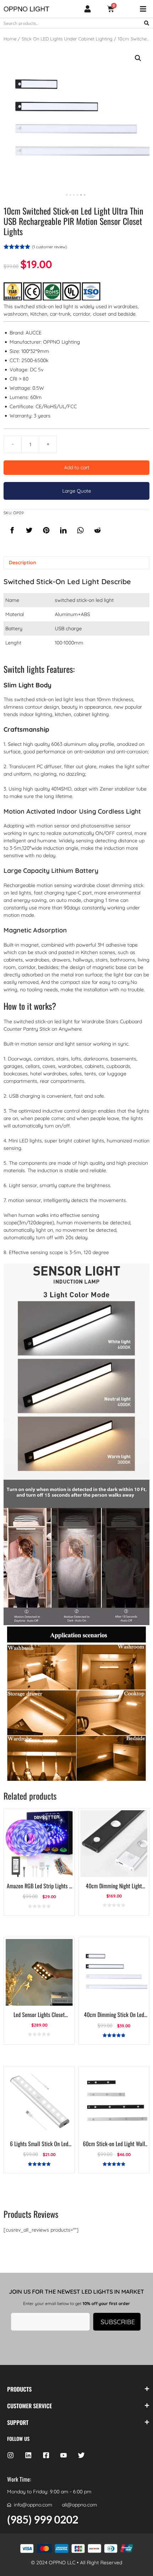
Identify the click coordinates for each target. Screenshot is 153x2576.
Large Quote (77, 491)
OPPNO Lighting (62, 342)
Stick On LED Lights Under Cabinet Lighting (67, 39)
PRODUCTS (19, 2389)
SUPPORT (18, 2422)
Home (10, 39)
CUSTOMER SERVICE (30, 2406)
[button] (138, 58)
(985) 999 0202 (43, 2519)
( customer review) (49, 247)
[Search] (147, 23)
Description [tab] (22, 563)
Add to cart (77, 467)
